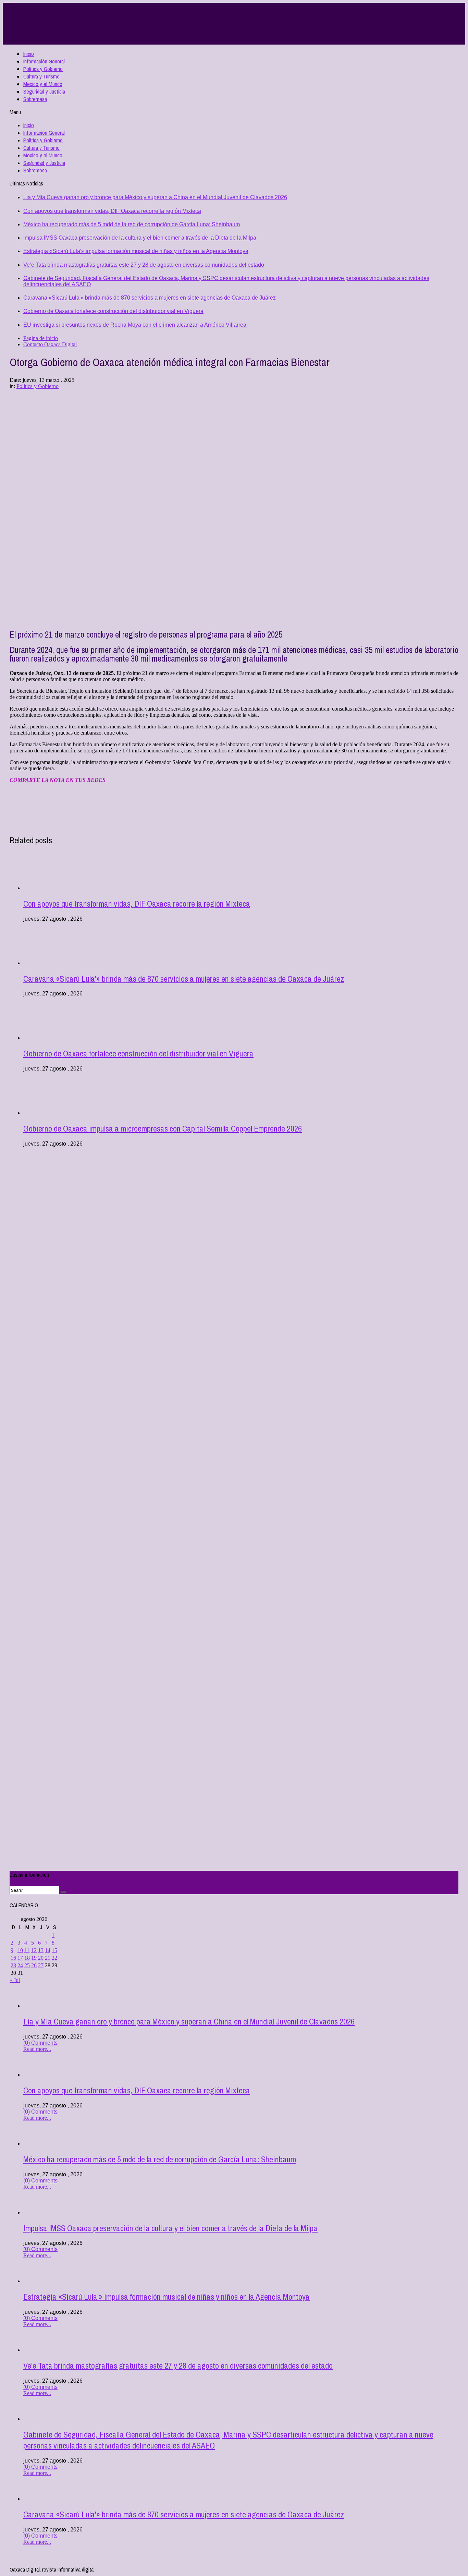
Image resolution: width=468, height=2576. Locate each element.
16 (13, 1958)
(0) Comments (40, 2043)
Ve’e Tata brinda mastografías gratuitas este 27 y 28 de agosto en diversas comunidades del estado (144, 265)
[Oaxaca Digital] (186, 24)
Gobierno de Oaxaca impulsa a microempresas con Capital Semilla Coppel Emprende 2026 (163, 1128)
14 (48, 1950)
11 (27, 1950)
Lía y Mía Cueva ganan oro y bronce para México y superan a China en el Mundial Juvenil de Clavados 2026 (155, 197)
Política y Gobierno (43, 69)
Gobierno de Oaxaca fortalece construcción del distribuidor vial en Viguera (113, 311)
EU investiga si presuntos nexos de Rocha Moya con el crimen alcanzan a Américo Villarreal (136, 325)
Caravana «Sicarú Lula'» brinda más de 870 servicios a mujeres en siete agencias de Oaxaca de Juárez (150, 298)
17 (20, 1958)
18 (27, 1958)
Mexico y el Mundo (43, 84)
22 (54, 1958)
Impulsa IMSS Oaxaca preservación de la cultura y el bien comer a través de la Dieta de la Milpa (140, 238)
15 (54, 1950)
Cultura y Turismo (41, 76)
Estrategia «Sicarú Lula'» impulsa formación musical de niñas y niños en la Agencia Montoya (136, 251)
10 (20, 1950)
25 (27, 1965)
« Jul (15, 1980)
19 (34, 1958)
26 (34, 1965)
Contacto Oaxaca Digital (50, 344)
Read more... (37, 2049)
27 (41, 1965)
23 (13, 1965)
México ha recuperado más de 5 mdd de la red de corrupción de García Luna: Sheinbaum (132, 224)
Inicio (29, 54)
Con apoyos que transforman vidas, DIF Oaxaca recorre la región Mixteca (112, 211)
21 (48, 1958)
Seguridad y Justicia (44, 92)
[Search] (63, 1892)
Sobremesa (35, 99)
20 (41, 1958)
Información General (44, 61)
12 (34, 1950)
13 (41, 1950)
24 (20, 1965)
